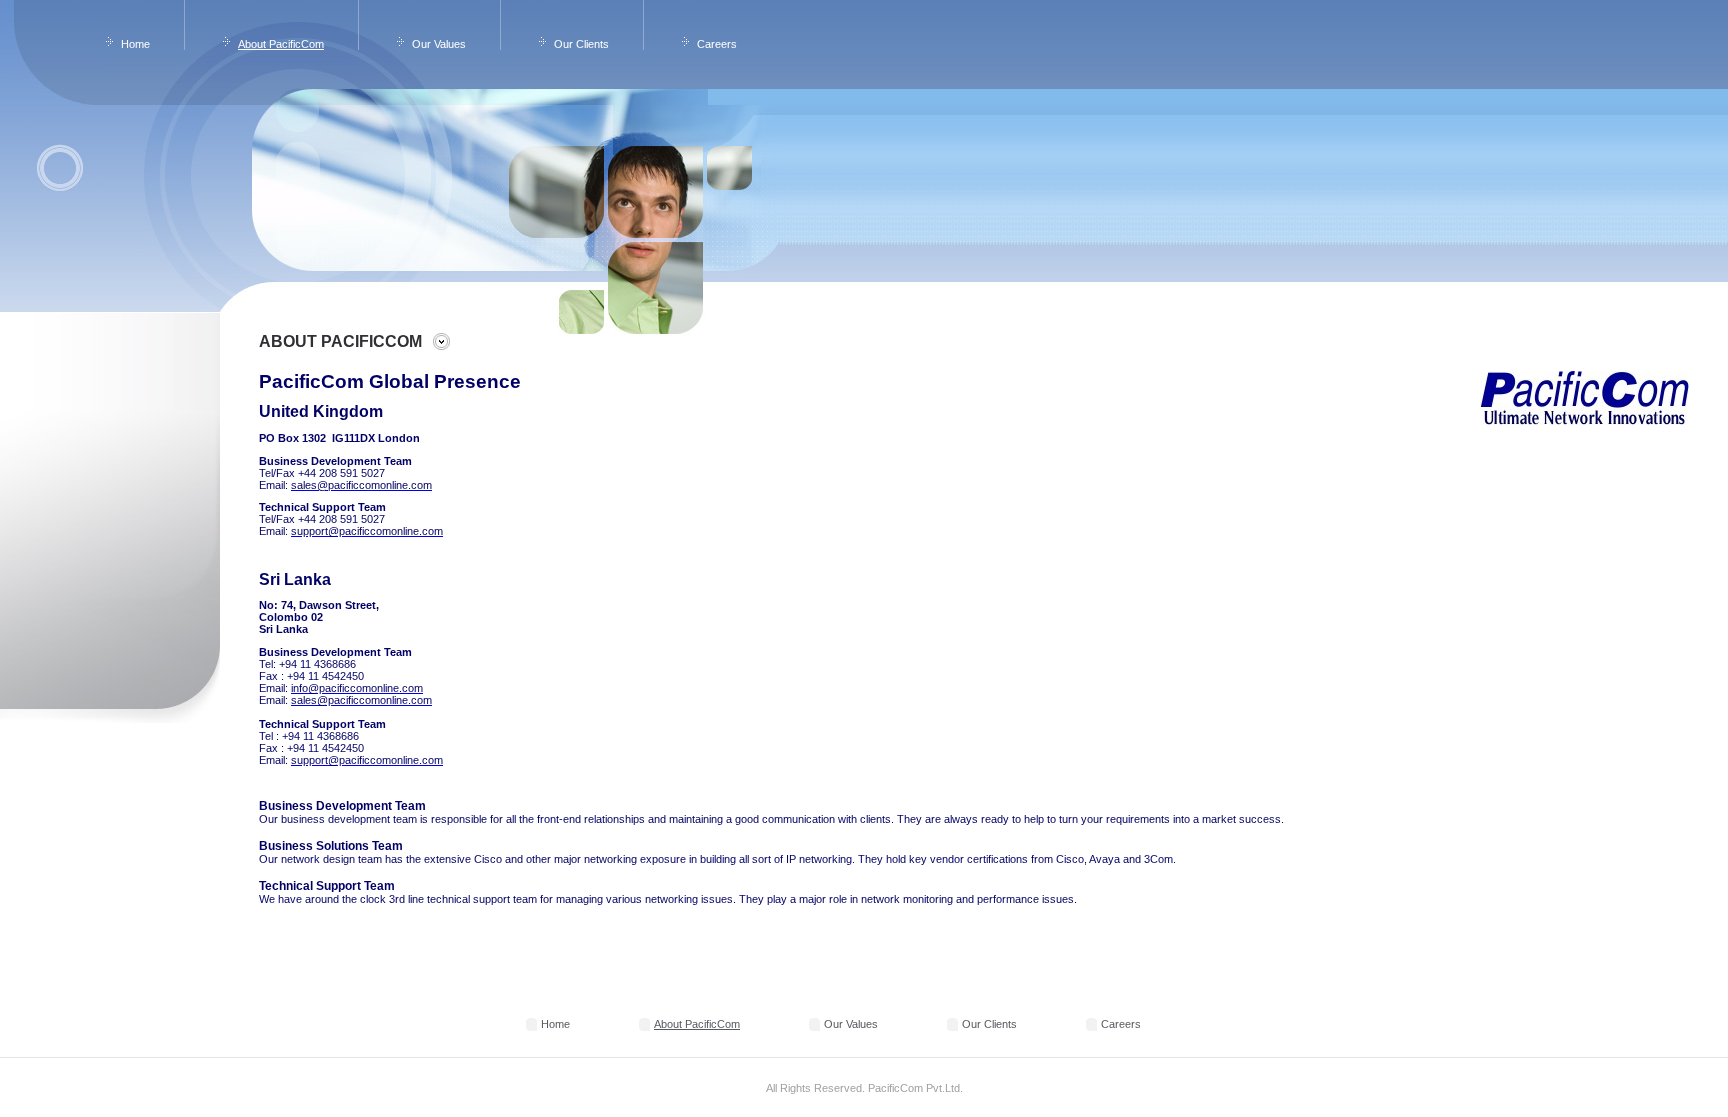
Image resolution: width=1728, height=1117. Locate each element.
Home (135, 44)
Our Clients (581, 44)
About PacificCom (281, 44)
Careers (717, 44)
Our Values (439, 44)
